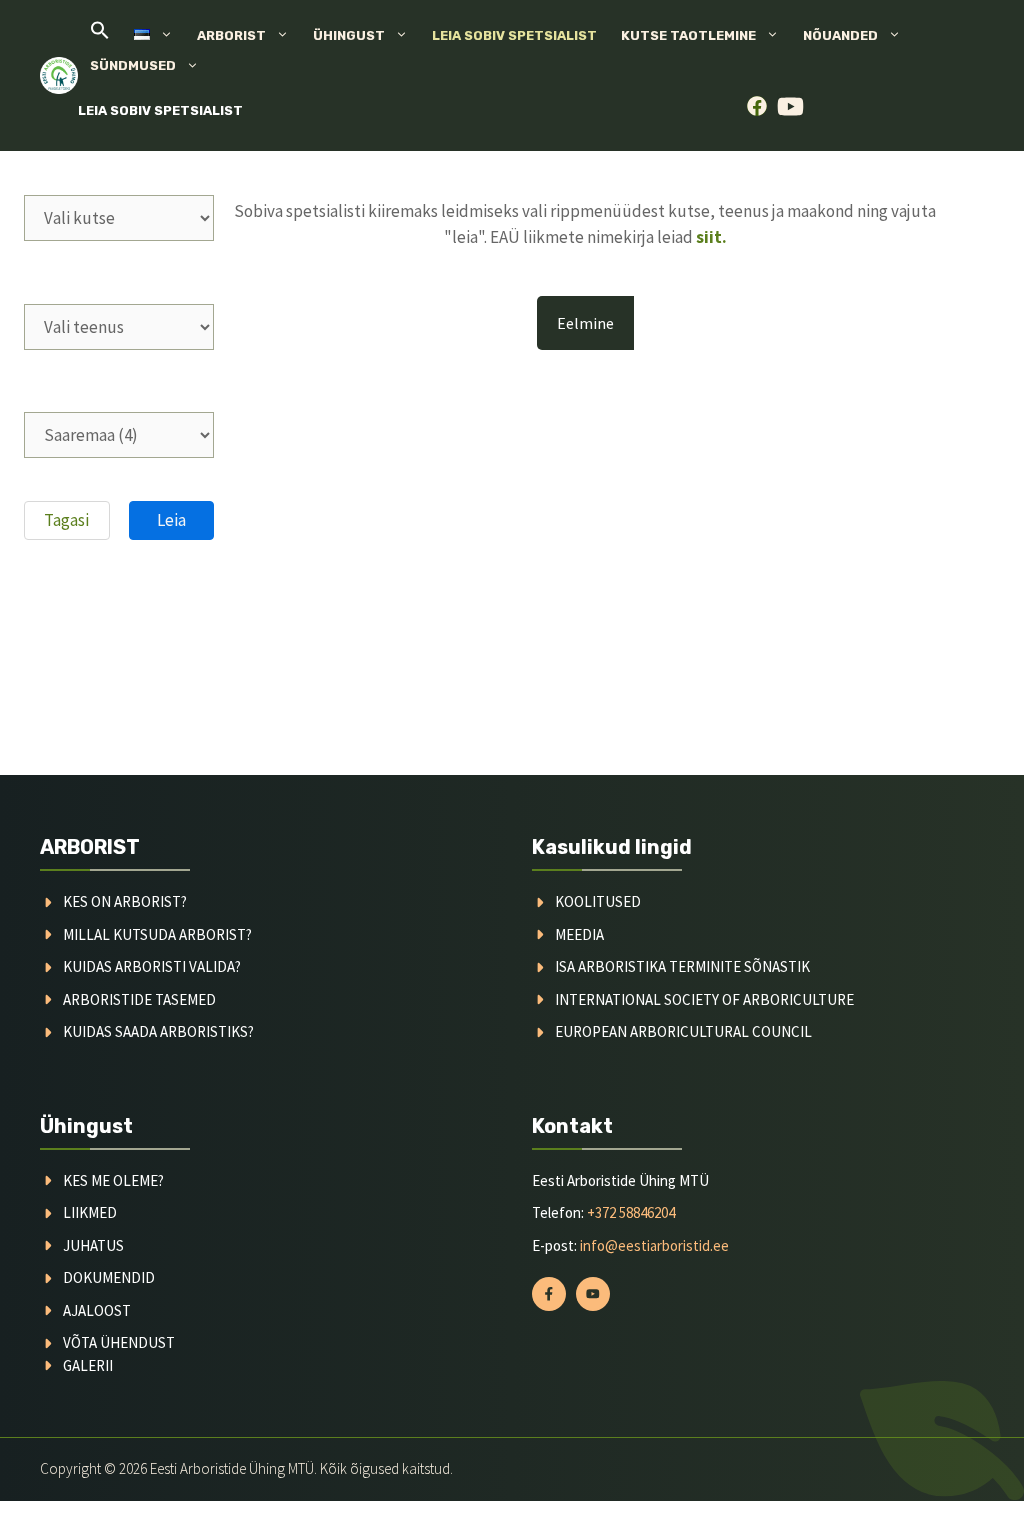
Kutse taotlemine (688, 35)
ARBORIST (90, 847)
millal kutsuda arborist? (157, 934)
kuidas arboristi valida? (152, 966)
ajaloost (97, 1310)
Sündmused (133, 65)
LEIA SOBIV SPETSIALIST (160, 110)
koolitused (598, 901)
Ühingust (349, 35)
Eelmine (585, 323)
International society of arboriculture (704, 999)
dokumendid (109, 1277)
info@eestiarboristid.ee (654, 1245)
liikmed (90, 1212)
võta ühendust (119, 1342)
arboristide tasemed (139, 999)
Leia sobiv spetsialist (514, 35)
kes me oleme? (113, 1180)
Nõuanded (840, 35)
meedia (579, 934)
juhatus (93, 1245)
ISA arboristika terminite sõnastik (682, 966)
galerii (88, 1365)
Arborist (231, 35)
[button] (100, 35)
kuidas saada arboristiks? (158, 1031)
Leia (171, 520)
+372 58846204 (631, 1212)
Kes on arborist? (125, 901)
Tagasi (66, 520)
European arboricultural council (683, 1031)
